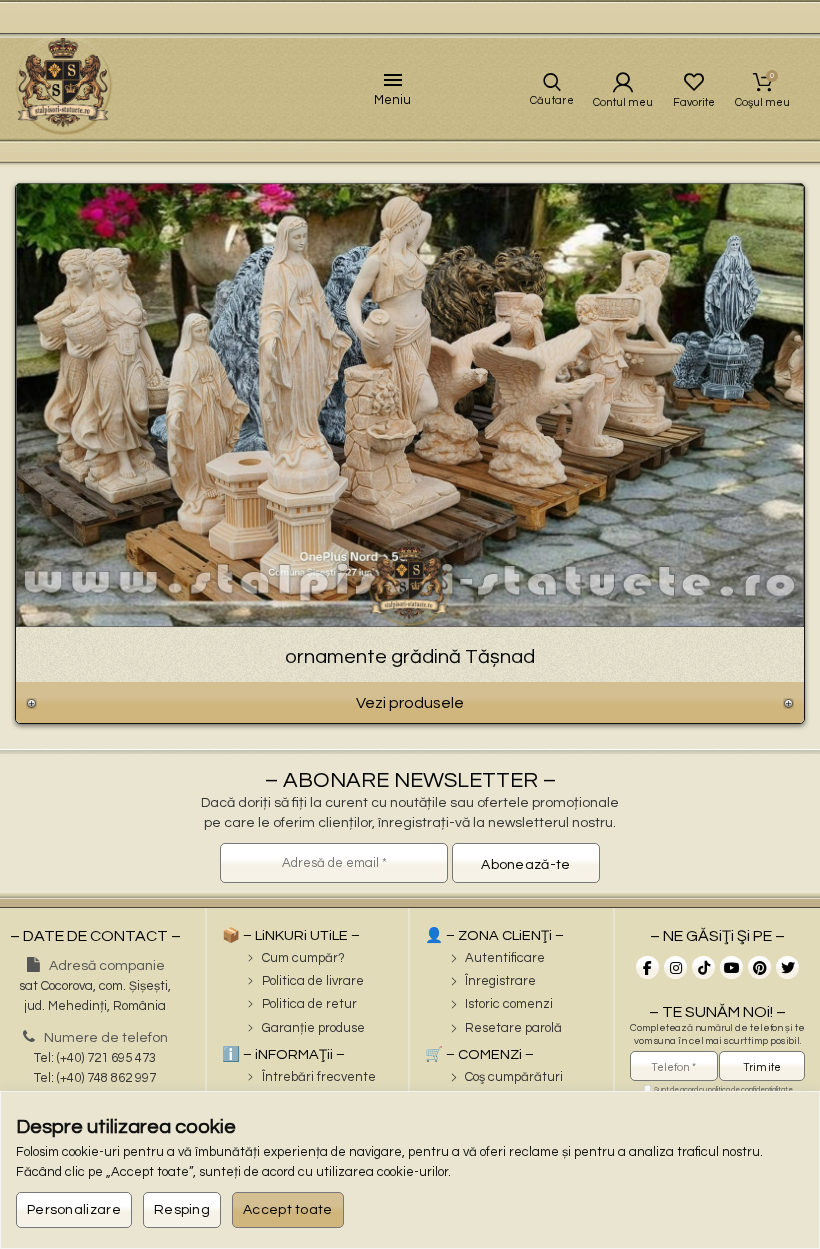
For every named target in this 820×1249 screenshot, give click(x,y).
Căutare (552, 100)
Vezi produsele (410, 703)
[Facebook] (647, 967)
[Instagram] (675, 967)
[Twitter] (787, 967)
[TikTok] (703, 967)
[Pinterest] (759, 967)
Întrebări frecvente (319, 1077)
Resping (182, 1210)
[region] (410, 1170)
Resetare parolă (513, 1028)
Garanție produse (313, 1028)
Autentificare (505, 958)
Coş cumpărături (514, 1077)
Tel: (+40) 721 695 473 (95, 1058)
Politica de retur (309, 1004)
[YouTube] (731, 967)
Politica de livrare (313, 981)
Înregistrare (500, 981)
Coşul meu (772, 76)
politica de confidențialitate (750, 1089)
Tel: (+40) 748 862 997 (95, 1078)
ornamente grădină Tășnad (410, 657)
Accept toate (288, 1210)
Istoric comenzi (509, 1004)
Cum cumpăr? (303, 958)
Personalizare (74, 1210)
